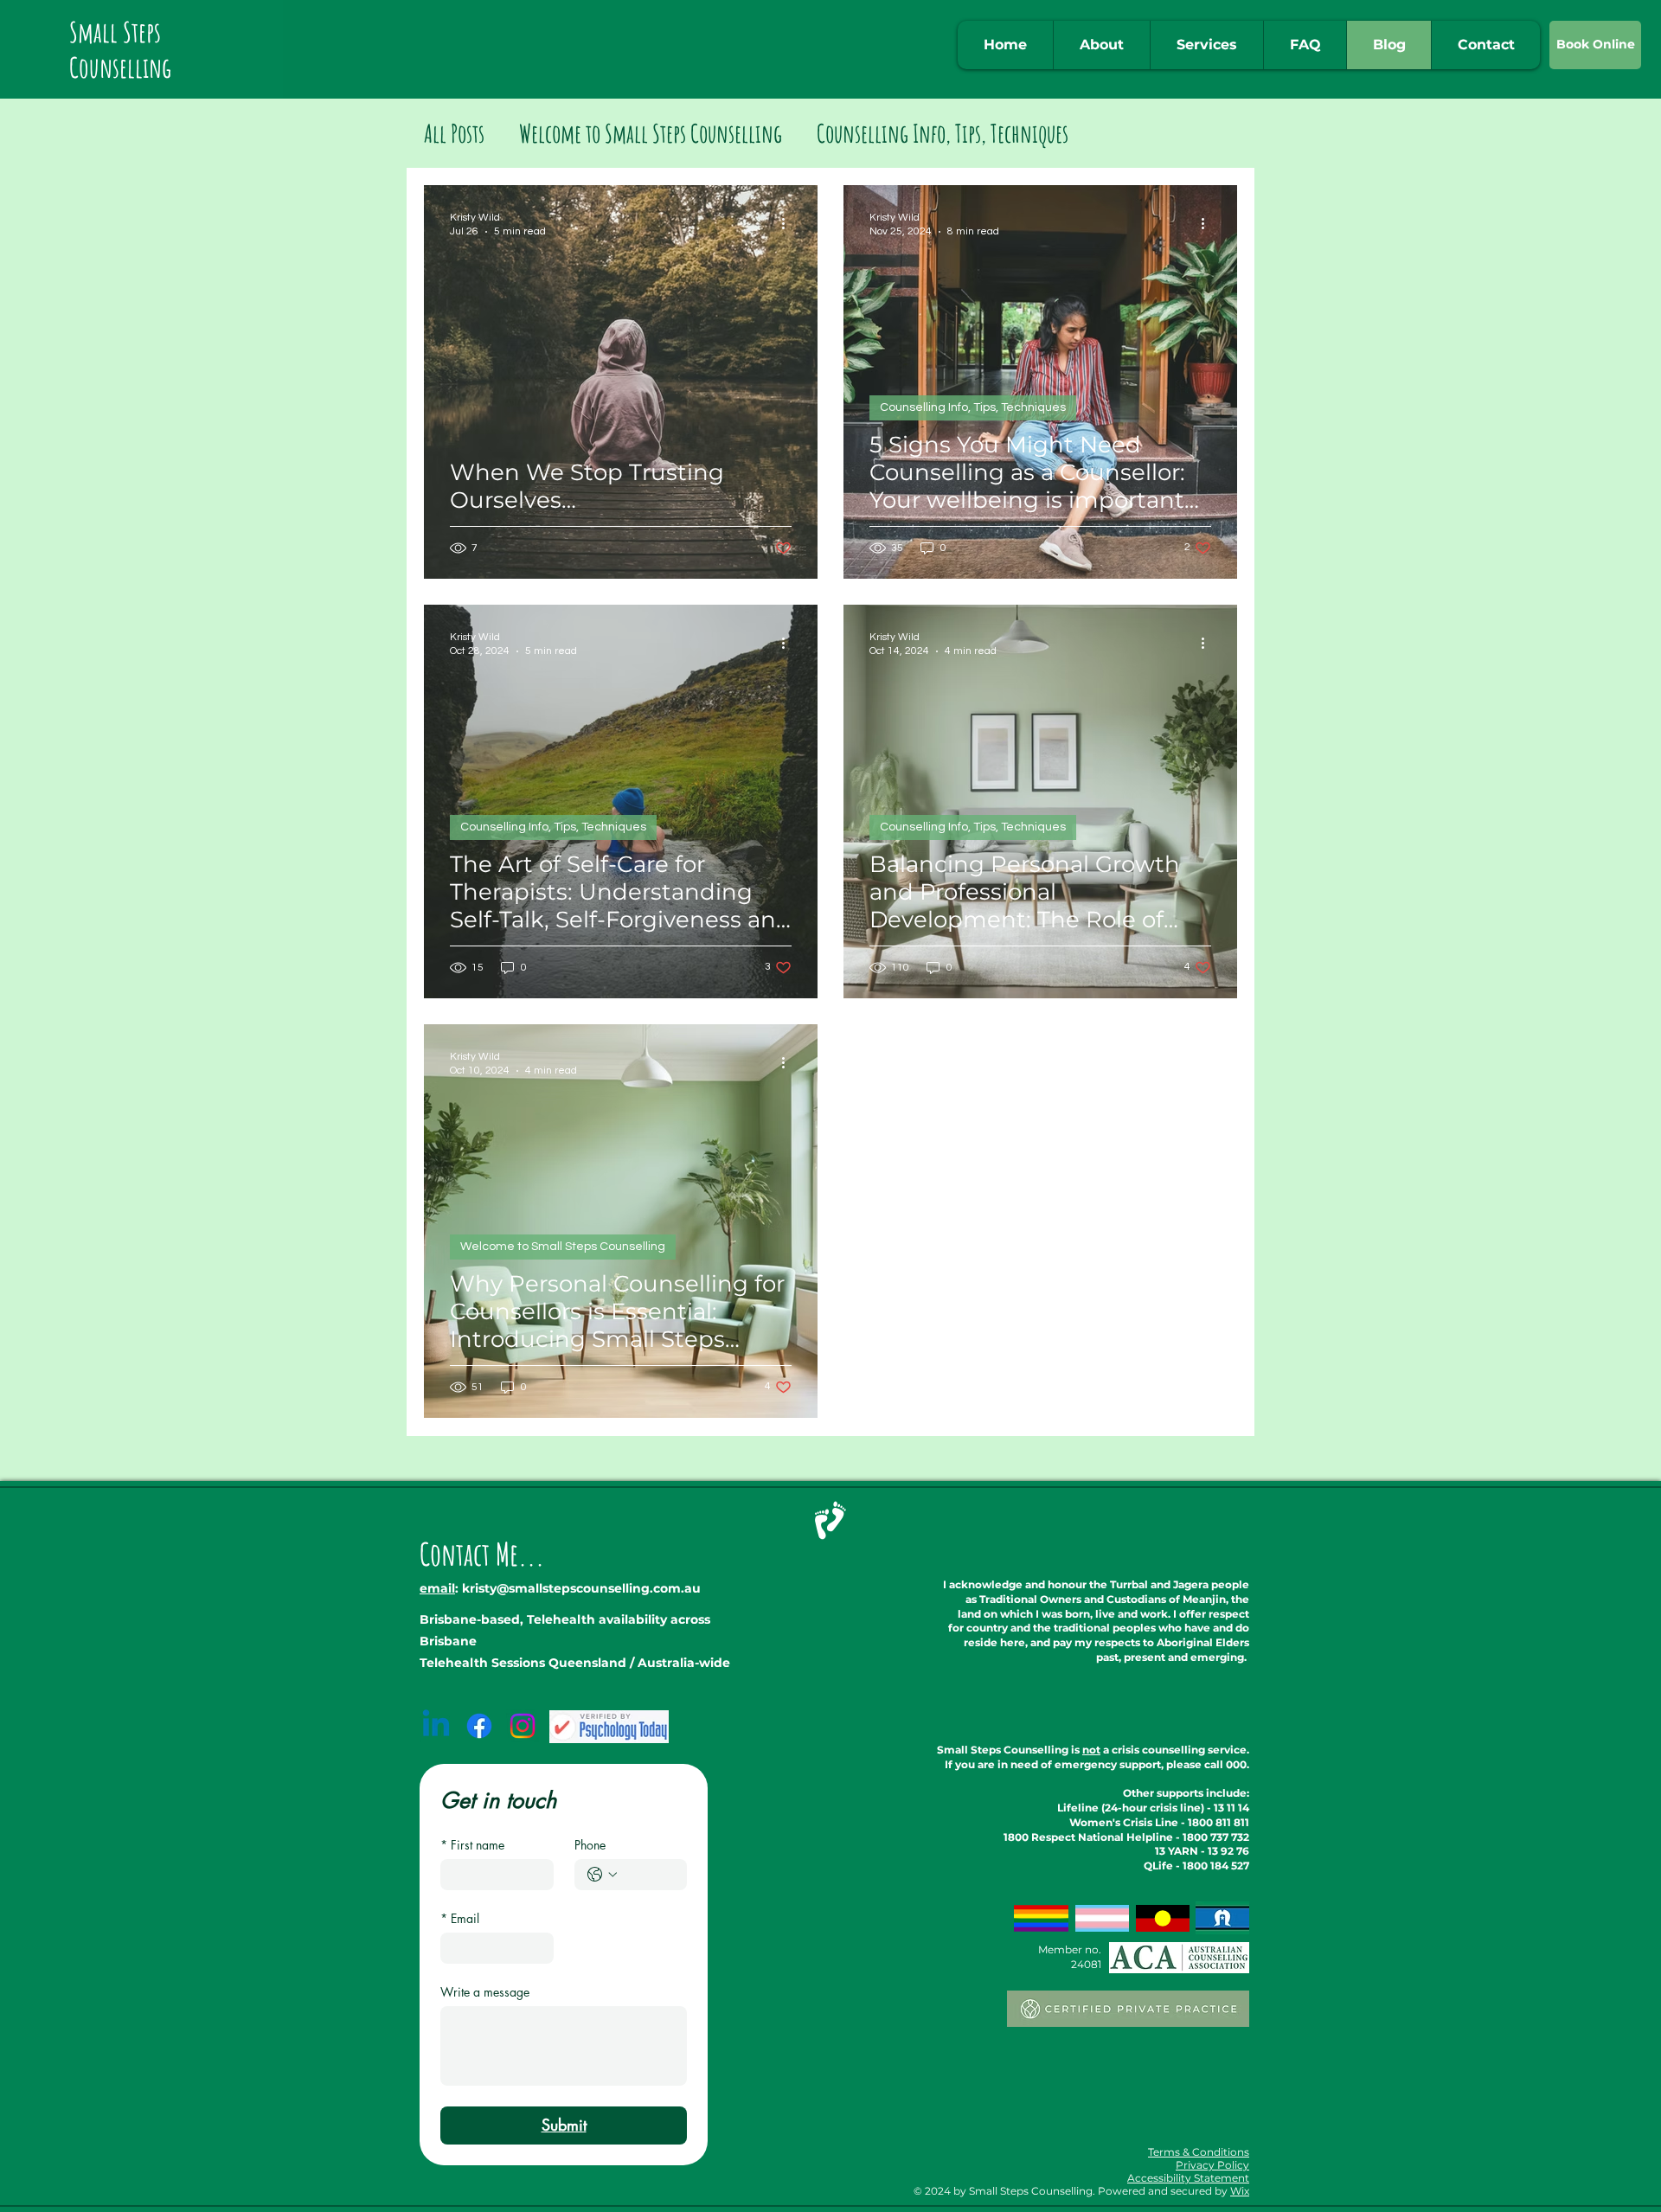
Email (460, 1918)
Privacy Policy (1212, 2165)
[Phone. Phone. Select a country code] (602, 1875)
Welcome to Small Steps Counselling (651, 133)
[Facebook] (479, 1726)
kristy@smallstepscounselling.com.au (581, 1588)
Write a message (485, 1992)
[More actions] (789, 223)
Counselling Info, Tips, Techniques (943, 133)
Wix (1240, 2191)
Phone (590, 1845)
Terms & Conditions (1199, 2152)
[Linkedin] (436, 1726)
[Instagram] (523, 1726)
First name (472, 1845)
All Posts (454, 133)
